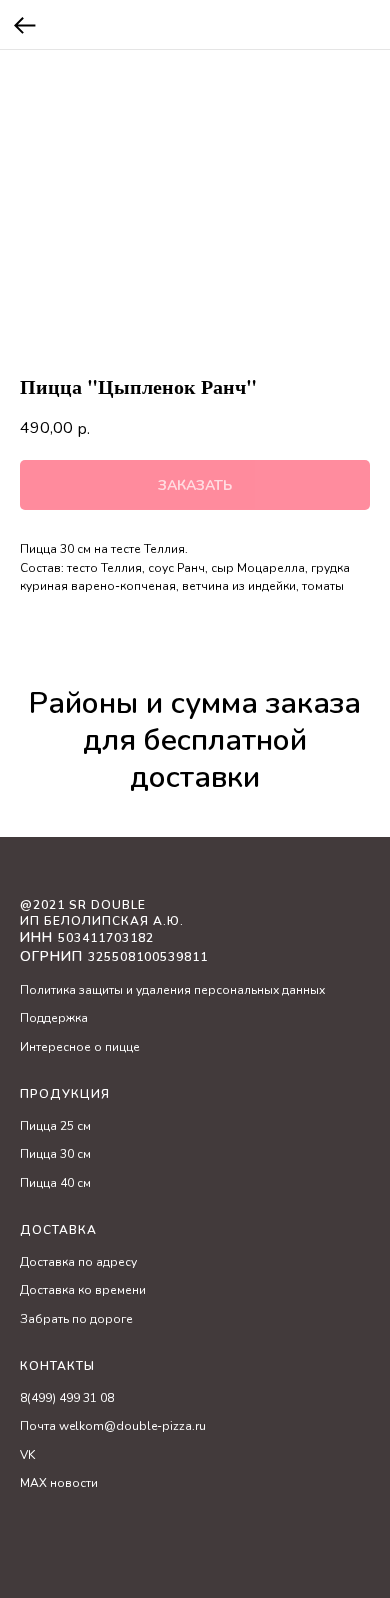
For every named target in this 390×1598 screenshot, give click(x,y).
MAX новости (59, 1483)
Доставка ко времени (83, 1290)
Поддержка (54, 1018)
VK (27, 1455)
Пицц (35, 1126)
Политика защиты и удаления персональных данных (172, 990)
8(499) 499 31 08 (67, 1398)
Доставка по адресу (78, 1262)
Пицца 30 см (55, 1154)
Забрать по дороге (76, 1319)
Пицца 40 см (55, 1183)
